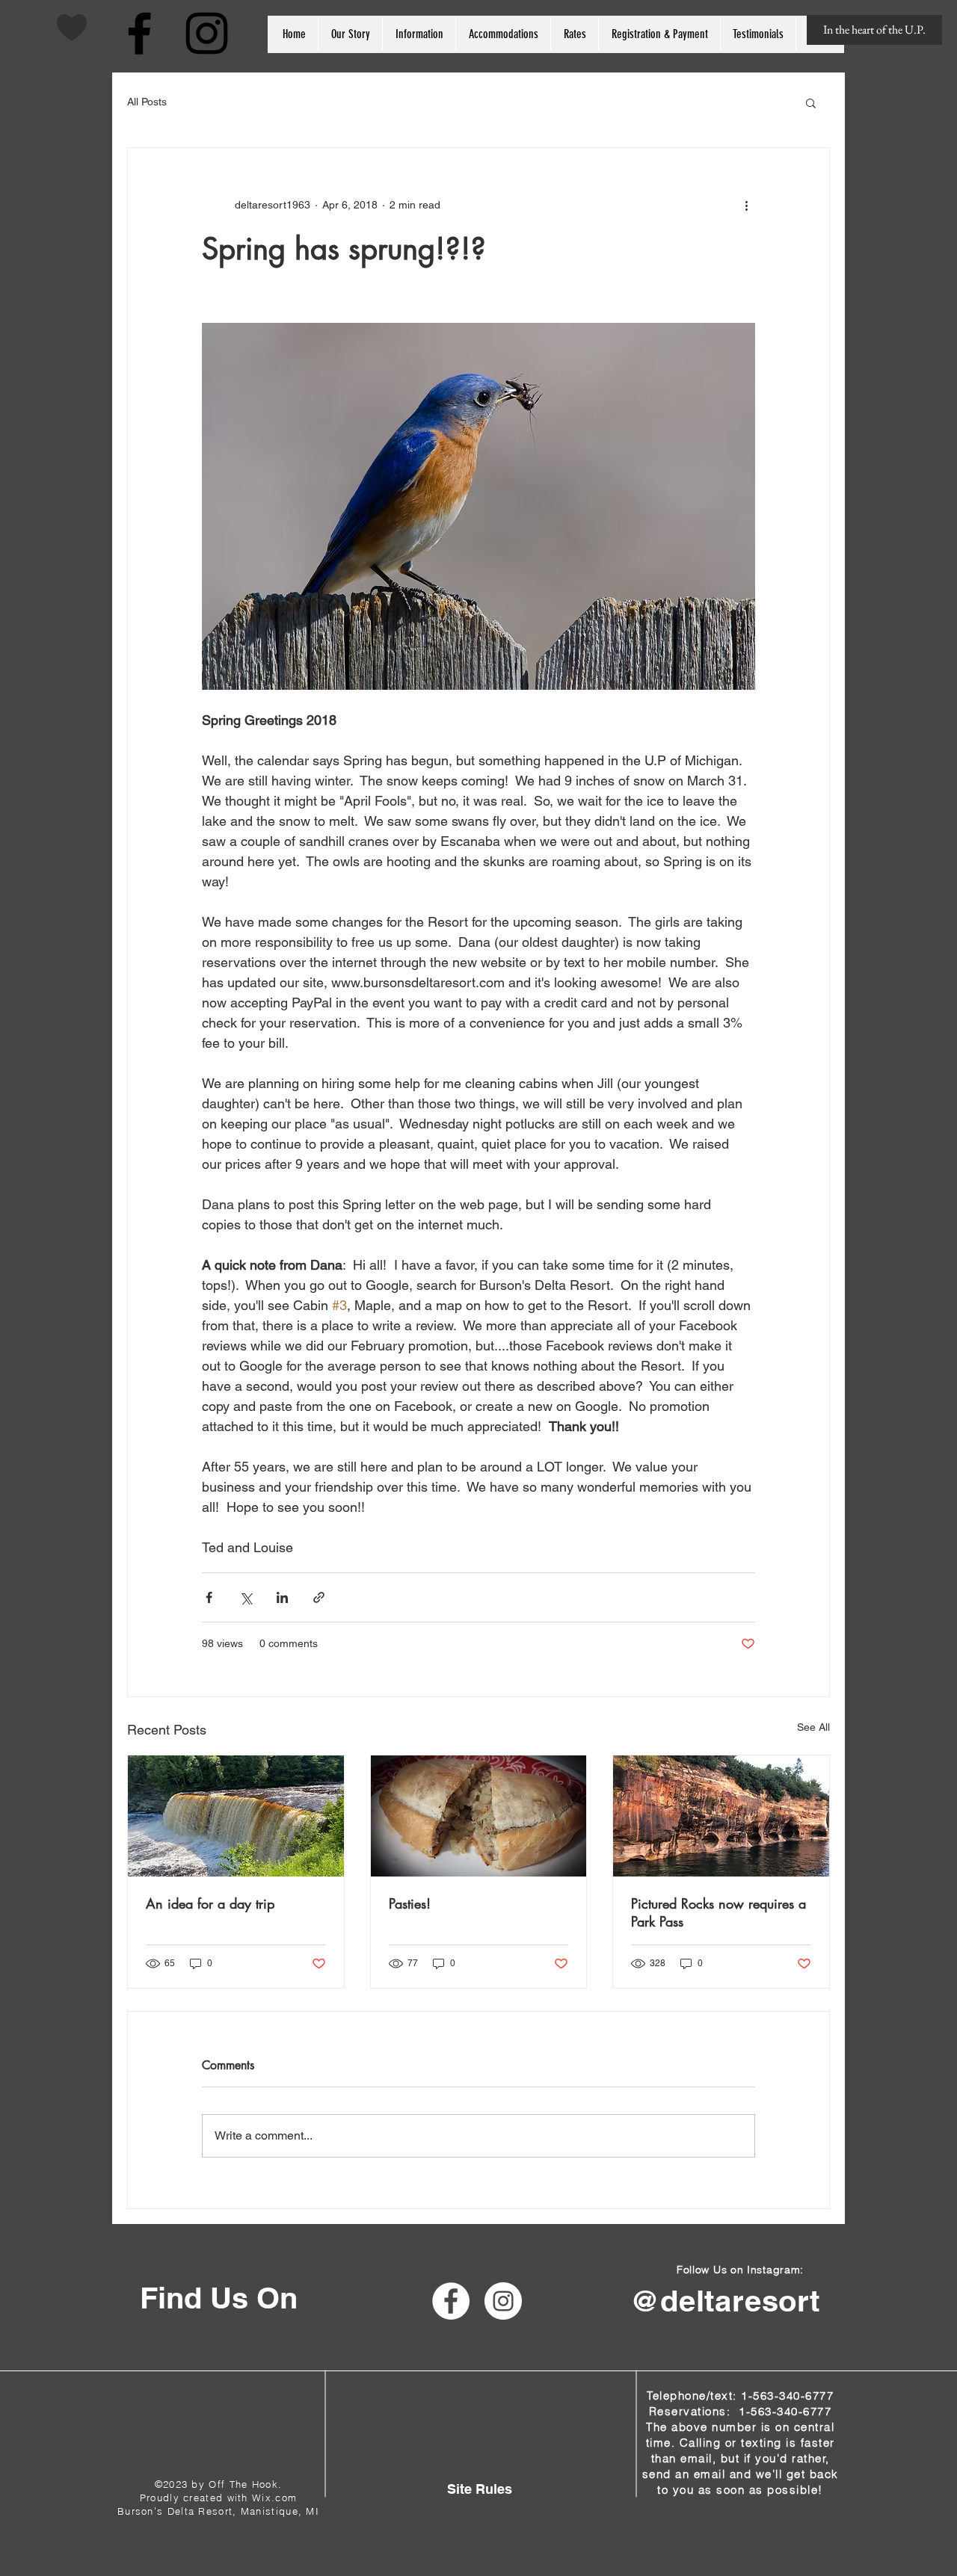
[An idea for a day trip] (236, 1816)
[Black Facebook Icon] (139, 33)
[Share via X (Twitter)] (246, 1597)
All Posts (147, 102)
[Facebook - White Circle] (451, 2301)
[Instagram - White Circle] (503, 2301)
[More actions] (746, 205)
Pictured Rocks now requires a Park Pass (718, 1912)
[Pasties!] (479, 1816)
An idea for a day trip (210, 1903)
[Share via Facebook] (209, 1597)
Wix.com (274, 2498)
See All (813, 1727)
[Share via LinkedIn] (282, 1597)
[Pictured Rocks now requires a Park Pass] (721, 1816)
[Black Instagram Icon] (207, 33)
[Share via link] (319, 1597)
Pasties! (410, 1903)
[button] (811, 102)
